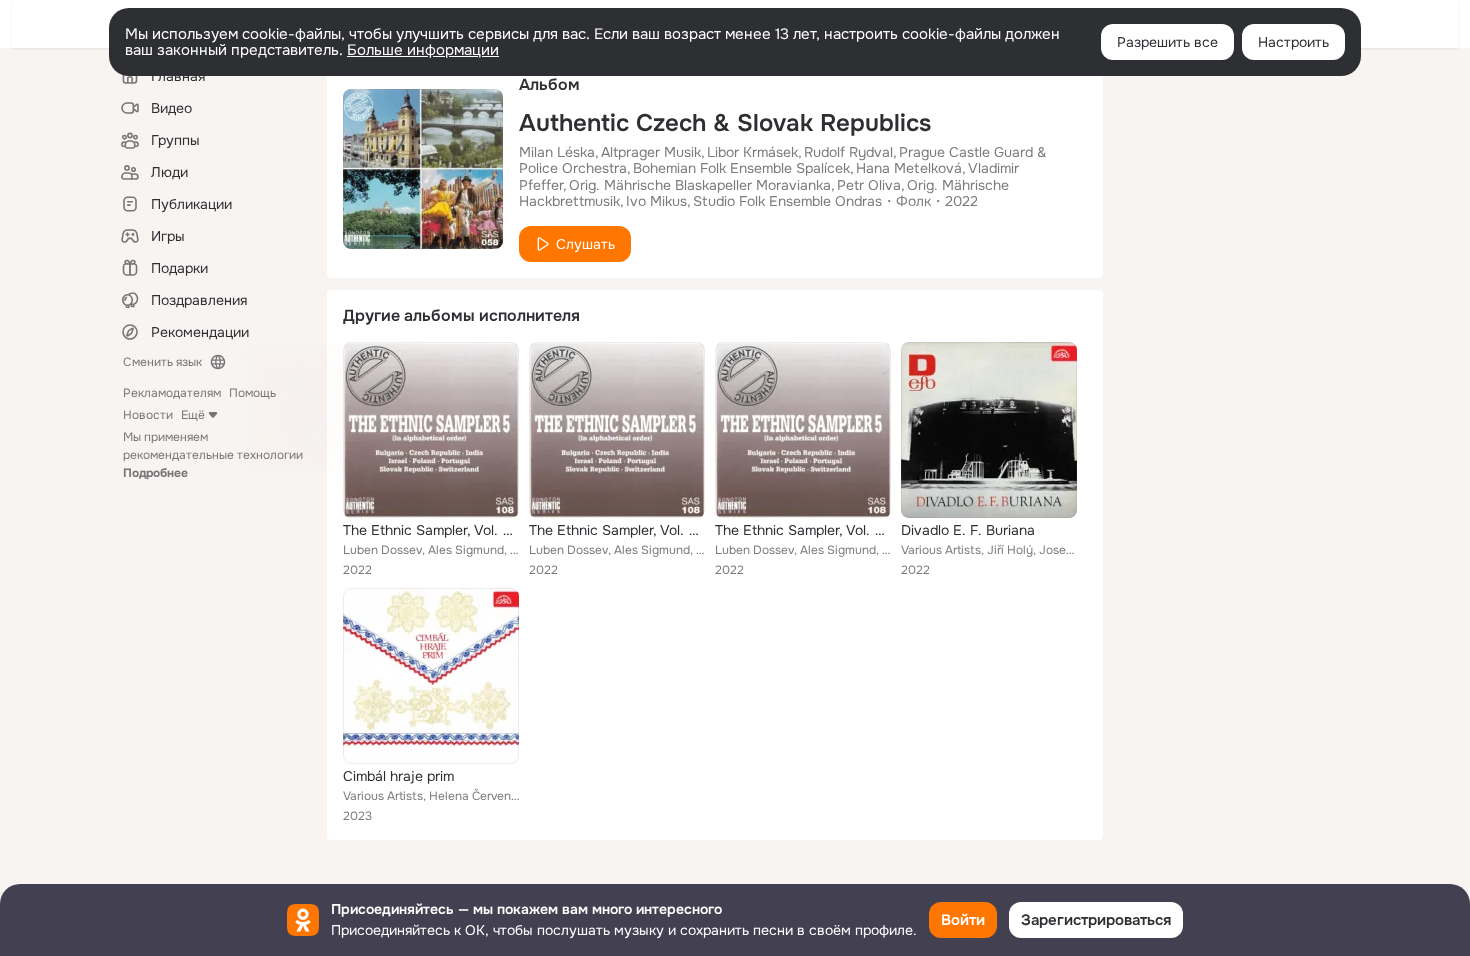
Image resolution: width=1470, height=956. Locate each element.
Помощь (252, 393)
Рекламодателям (172, 393)
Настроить (1293, 42)
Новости (148, 415)
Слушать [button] (585, 244)
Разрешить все (1167, 42)
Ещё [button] (193, 415)
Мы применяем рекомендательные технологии (213, 455)
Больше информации (423, 50)
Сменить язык (162, 362)
